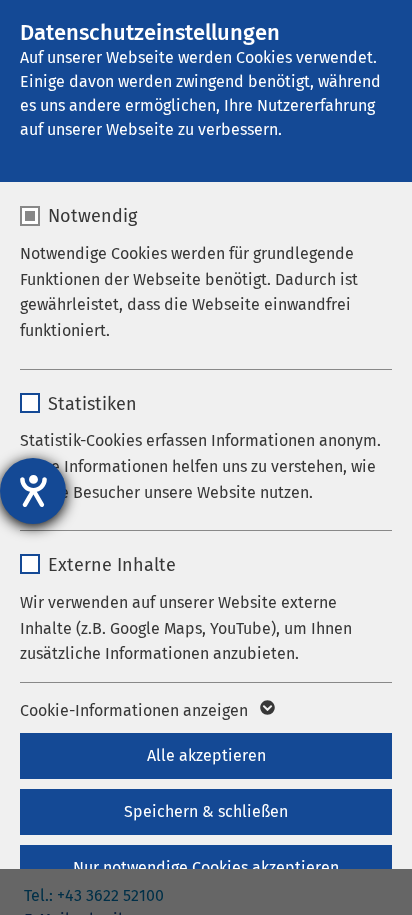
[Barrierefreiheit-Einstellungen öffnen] (33, 491)
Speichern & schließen (206, 811)
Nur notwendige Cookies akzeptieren (206, 867)
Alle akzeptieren (206, 755)
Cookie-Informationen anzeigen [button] (136, 710)
